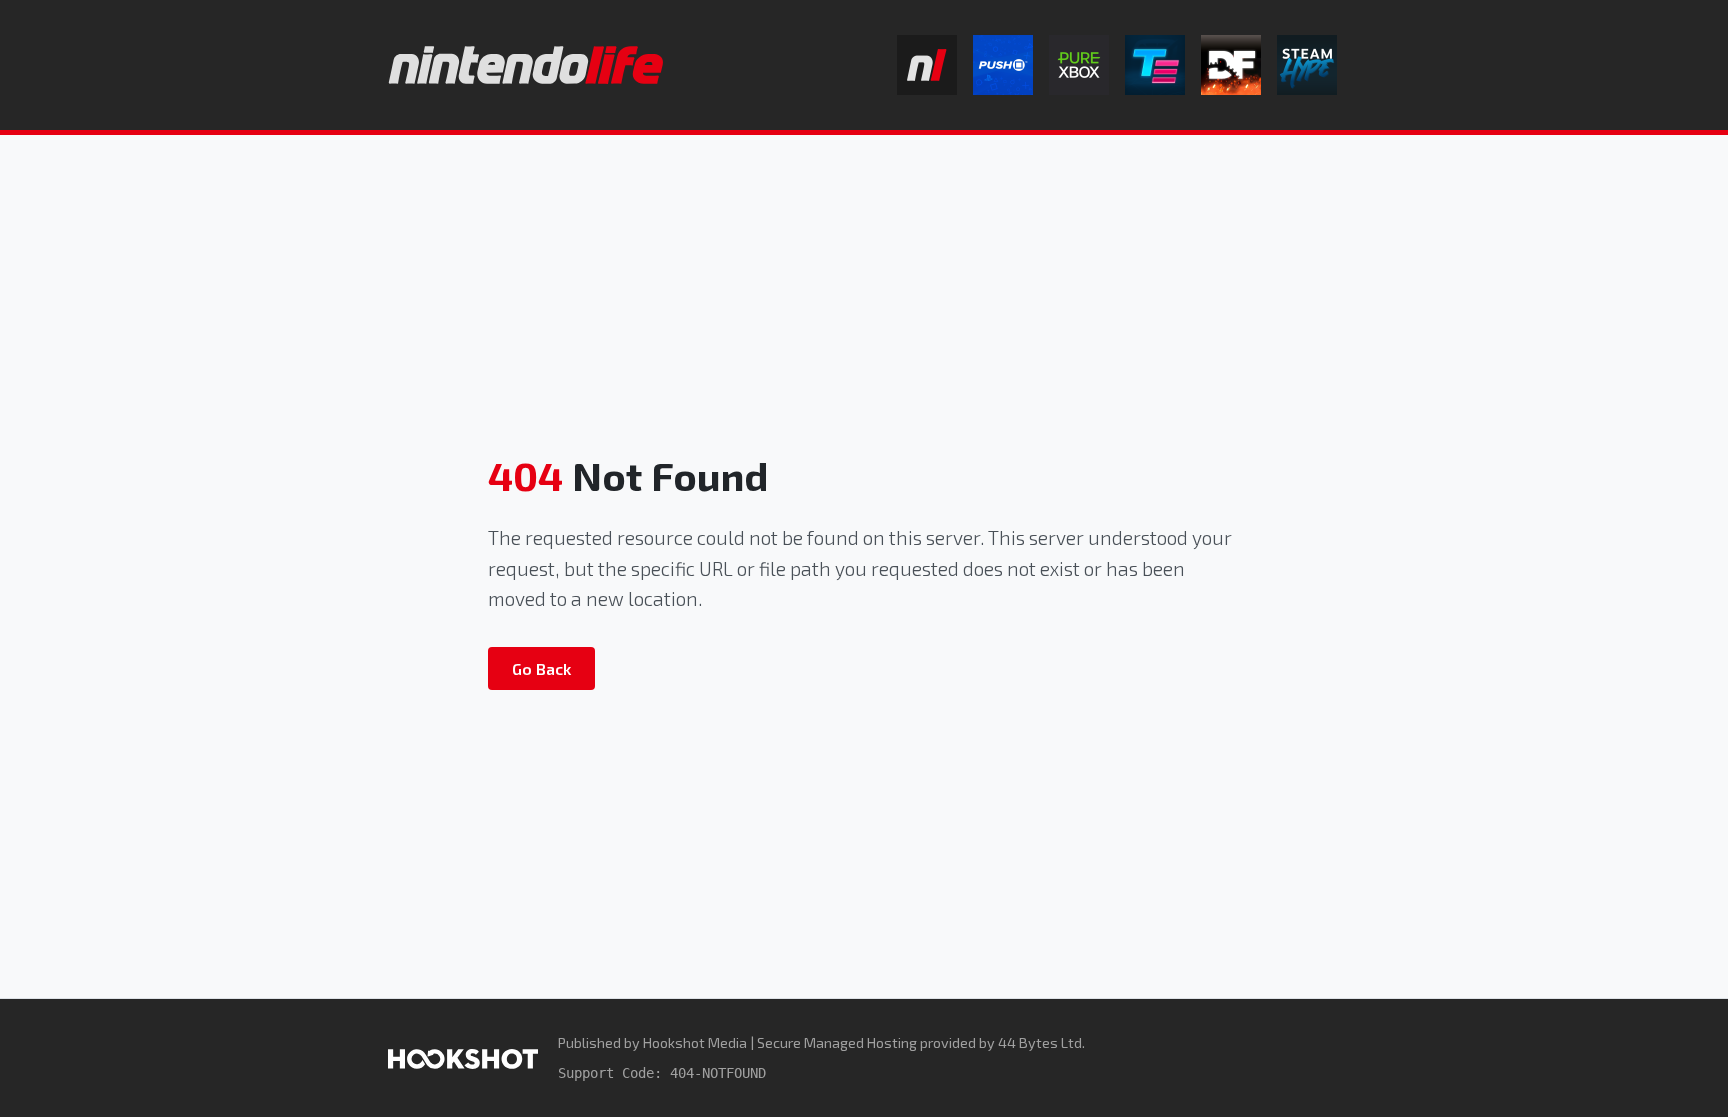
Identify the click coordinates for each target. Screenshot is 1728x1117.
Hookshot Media (695, 1042)
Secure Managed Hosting (837, 1042)
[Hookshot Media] (463, 1057)
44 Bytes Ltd (1040, 1042)
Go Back (541, 668)
